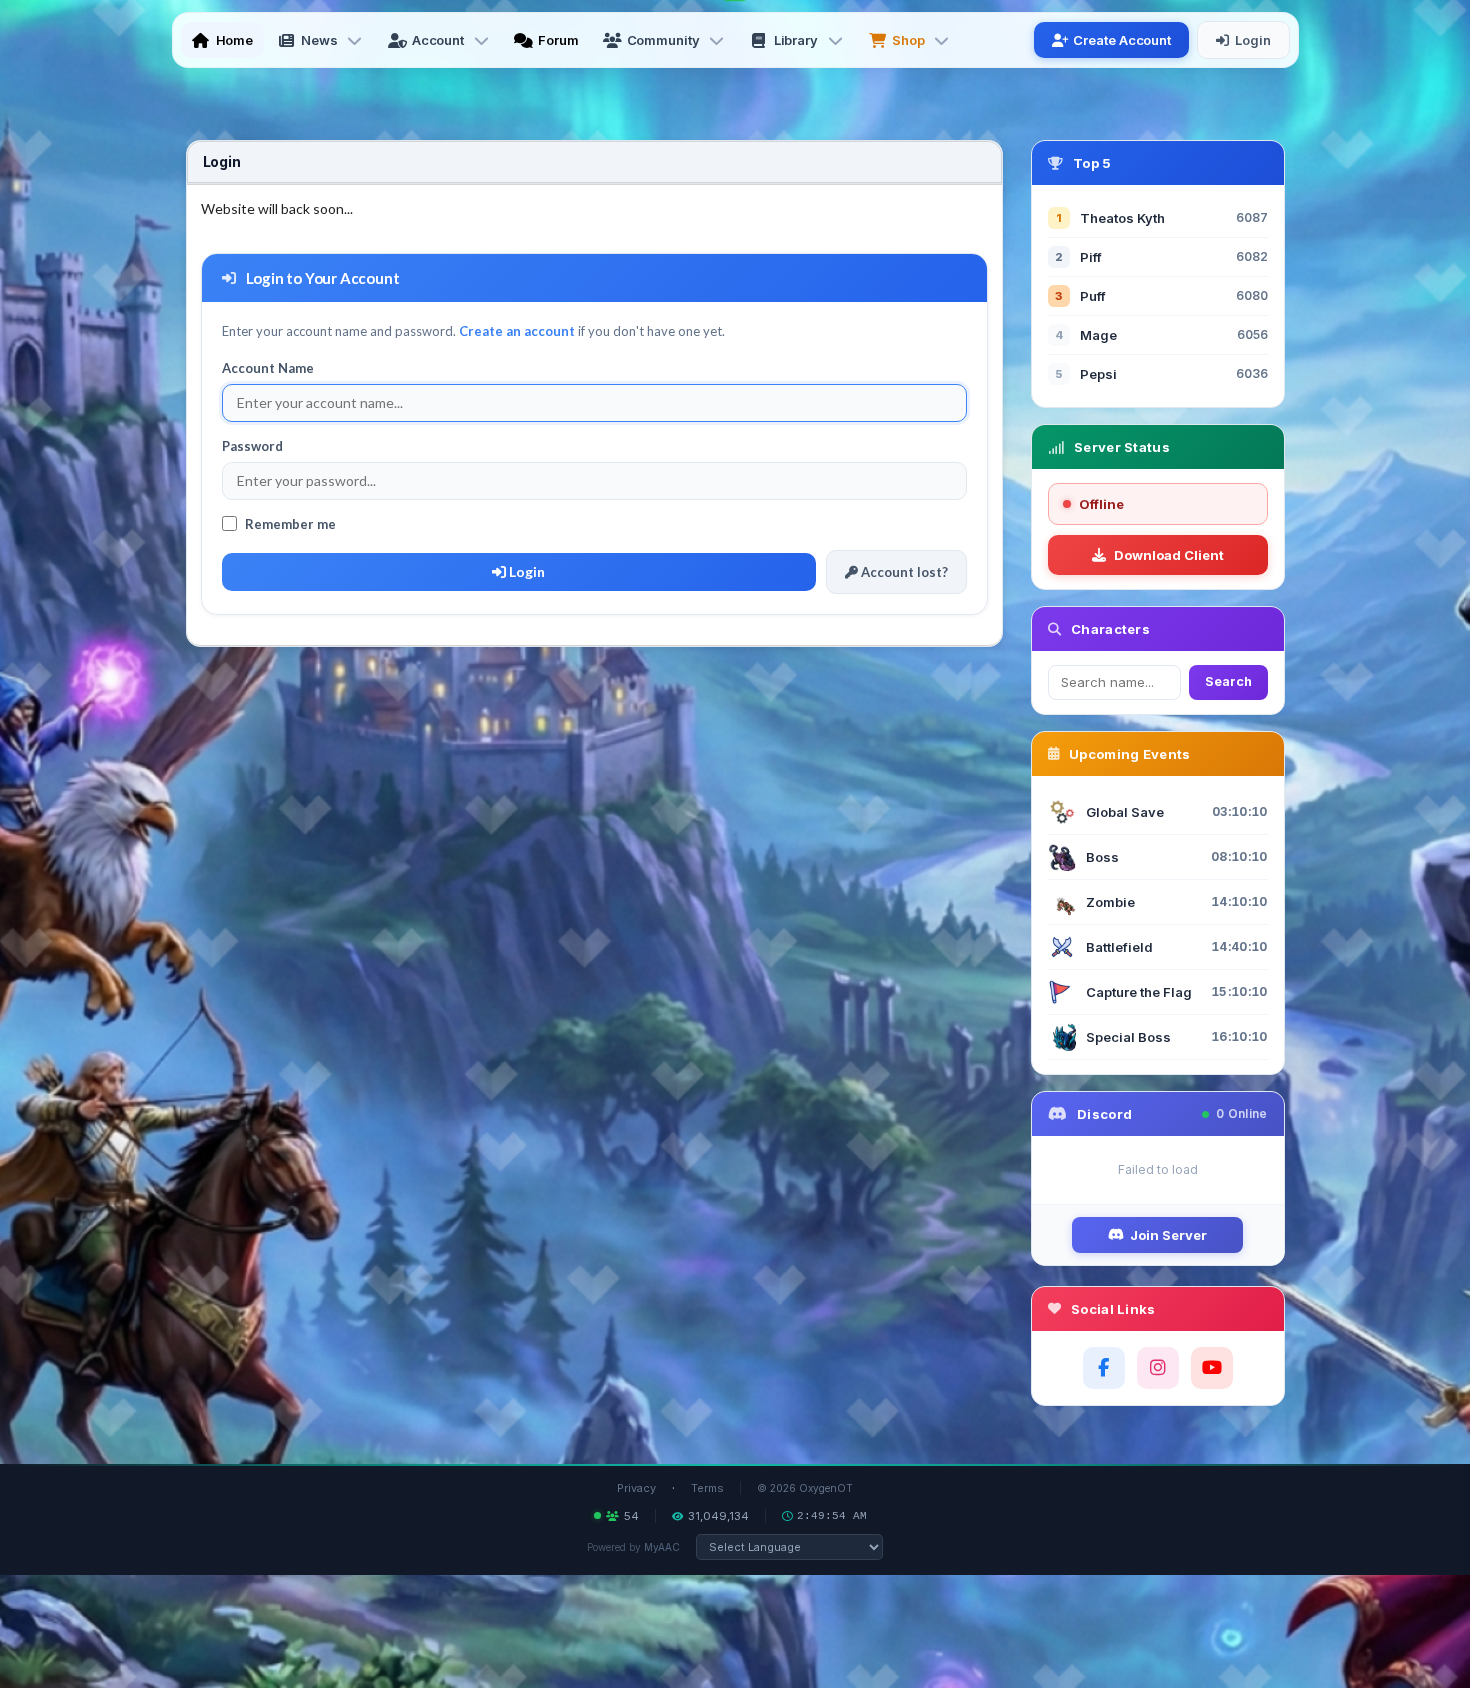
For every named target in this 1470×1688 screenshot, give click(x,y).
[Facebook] (1104, 1368)
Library (796, 40)
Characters (1110, 629)
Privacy (636, 1488)
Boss (1102, 857)
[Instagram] (1158, 1368)
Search (1228, 681)
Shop (908, 40)
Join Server (1168, 1235)
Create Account (1122, 40)
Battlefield (1119, 947)
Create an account (517, 331)
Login (1253, 40)
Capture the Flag (1139, 992)
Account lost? (903, 572)
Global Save (1125, 812)
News (319, 40)
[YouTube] (1212, 1368)
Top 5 (1092, 163)
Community (663, 40)
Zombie (1110, 902)
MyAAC (662, 1547)
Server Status (1122, 447)
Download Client (1169, 555)
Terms (707, 1488)
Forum (558, 40)
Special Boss (1128, 1037)
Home (235, 40)
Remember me (290, 524)
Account (438, 40)
